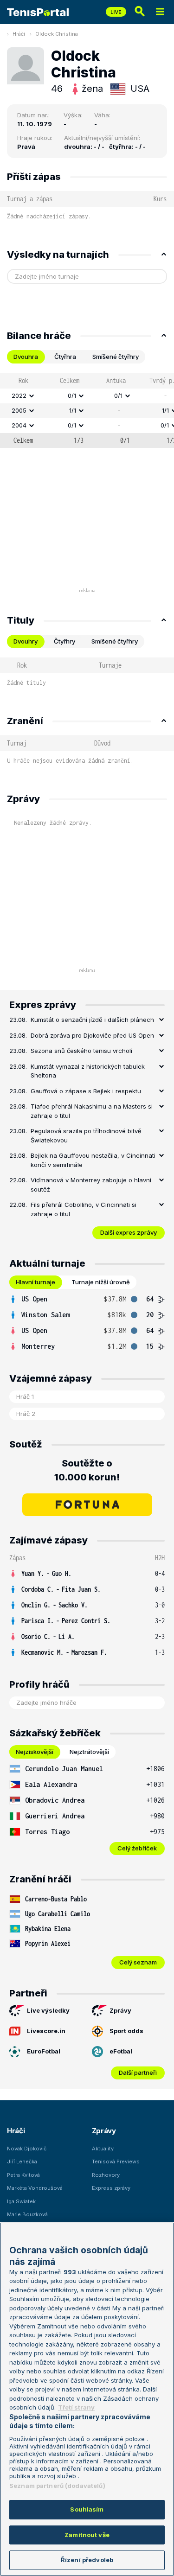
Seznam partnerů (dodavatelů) (57, 2486)
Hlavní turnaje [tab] (35, 1282)
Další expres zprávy (129, 1232)
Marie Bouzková (27, 2214)
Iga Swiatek (21, 2201)
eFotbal (121, 2051)
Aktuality (103, 2149)
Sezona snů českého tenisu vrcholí (81, 1051)
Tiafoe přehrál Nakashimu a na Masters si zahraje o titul (92, 1111)
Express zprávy (111, 2188)
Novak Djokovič (27, 2149)
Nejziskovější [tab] (35, 1752)
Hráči (19, 34)
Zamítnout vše (87, 2535)
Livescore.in (46, 2031)
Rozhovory (106, 2175)
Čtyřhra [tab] (65, 357)
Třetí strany (76, 2407)
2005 (19, 410)
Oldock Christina (57, 34)
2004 (19, 425)
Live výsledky (48, 2010)
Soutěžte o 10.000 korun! (87, 1470)
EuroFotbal (44, 2051)
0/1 (72, 395)
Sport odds (126, 2031)
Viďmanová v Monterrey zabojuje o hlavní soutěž (91, 1185)
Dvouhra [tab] (26, 357)
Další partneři (138, 2072)
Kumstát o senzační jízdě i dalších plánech (92, 1020)
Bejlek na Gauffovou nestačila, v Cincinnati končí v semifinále (93, 1160)
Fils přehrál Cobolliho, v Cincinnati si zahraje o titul (84, 1209)
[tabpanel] (87, 410)
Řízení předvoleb (87, 2560)
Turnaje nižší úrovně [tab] (101, 1282)
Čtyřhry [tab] (64, 641)
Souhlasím (87, 2509)
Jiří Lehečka (22, 2162)
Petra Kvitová (23, 2175)
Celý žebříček (137, 1848)
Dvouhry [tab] (26, 641)
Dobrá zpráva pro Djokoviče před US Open (92, 1035)
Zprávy (120, 2010)
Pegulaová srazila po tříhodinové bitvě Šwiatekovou (86, 1135)
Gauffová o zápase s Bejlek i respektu (86, 1091)
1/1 (73, 410)
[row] (87, 396)
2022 (19, 395)
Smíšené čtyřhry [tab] (116, 357)
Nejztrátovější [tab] (89, 1752)
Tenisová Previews (116, 2162)
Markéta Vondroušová (35, 2188)
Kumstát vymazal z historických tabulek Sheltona (88, 1071)
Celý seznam (138, 1962)
